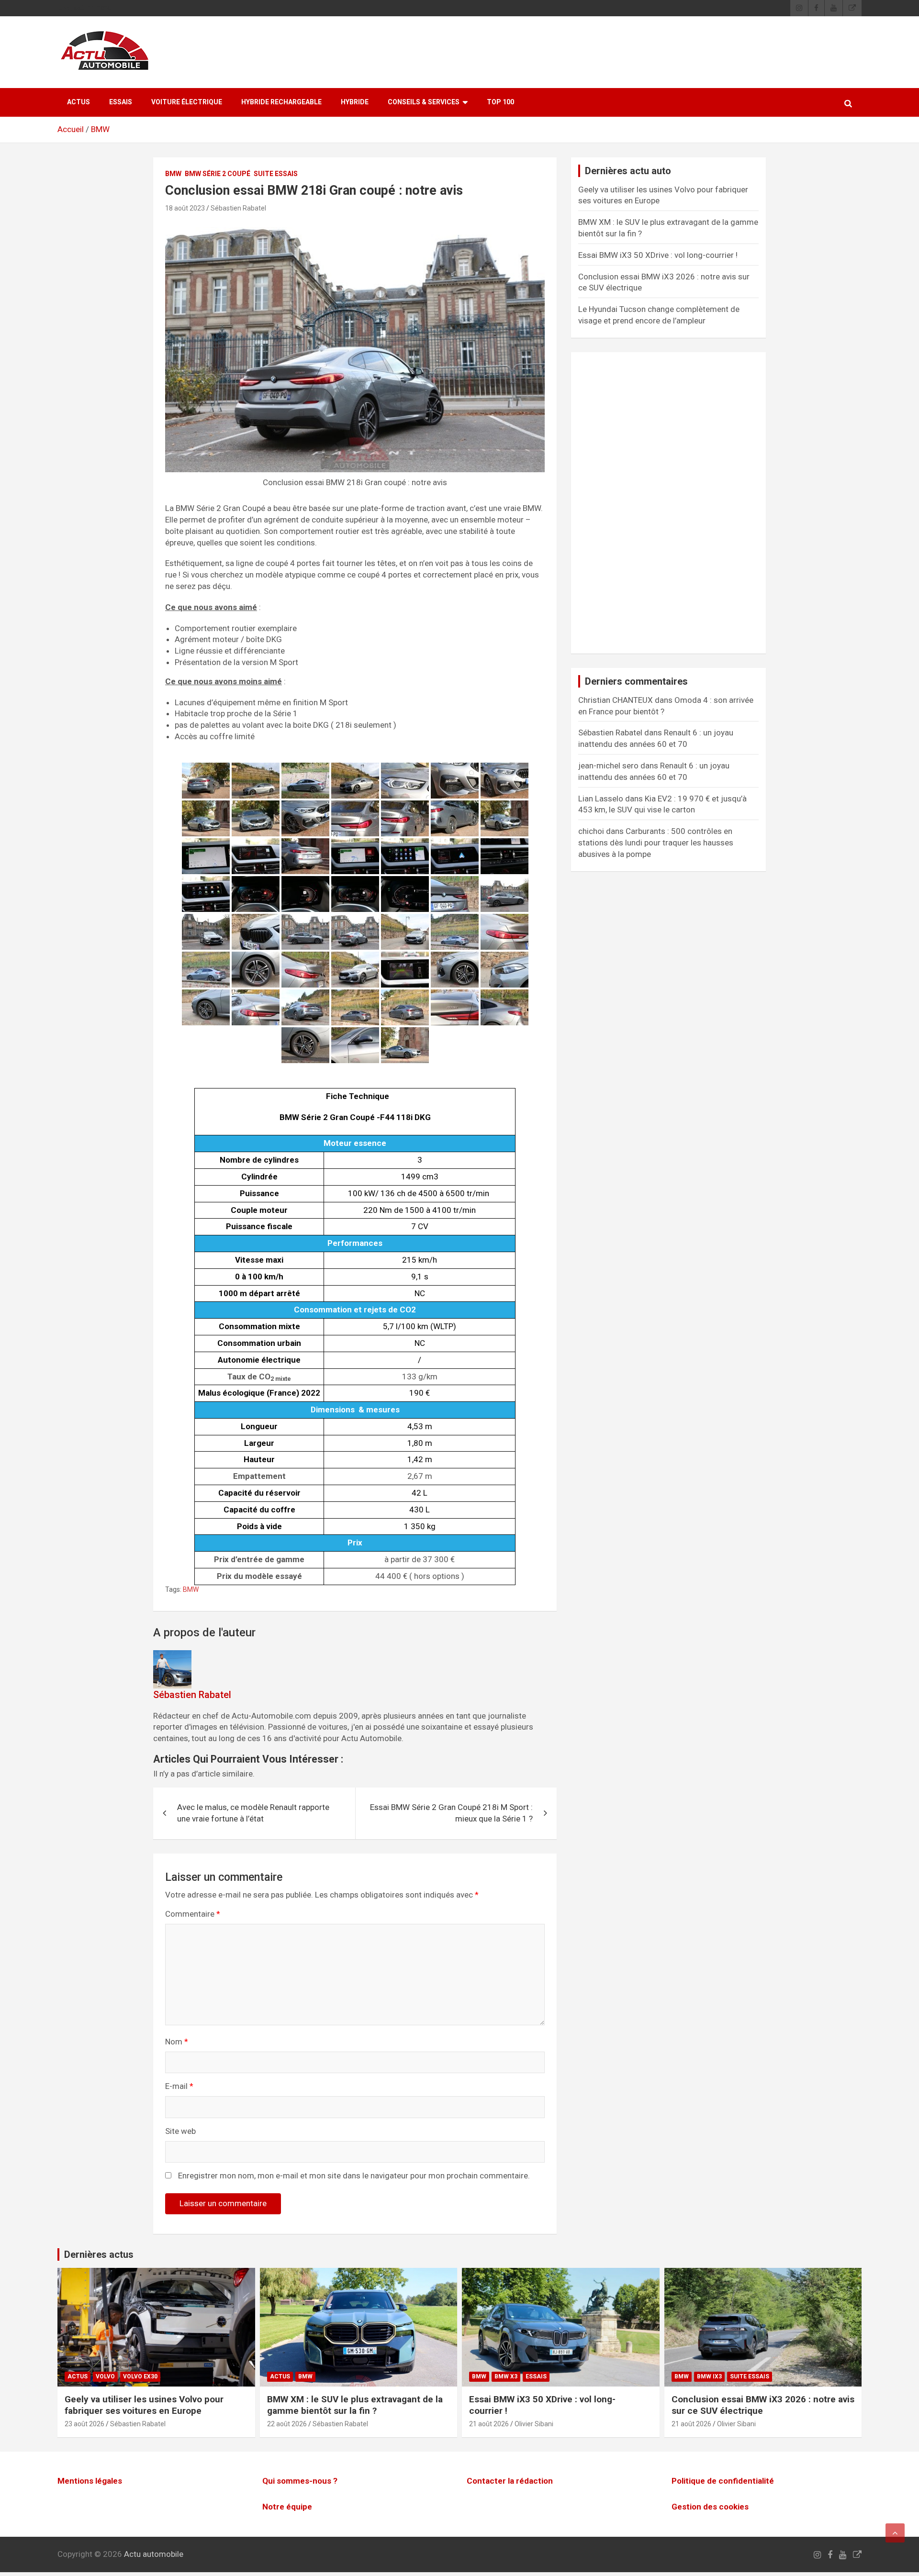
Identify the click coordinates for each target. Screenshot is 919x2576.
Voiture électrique (187, 102)
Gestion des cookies (710, 2507)
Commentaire (193, 1914)
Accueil (71, 129)
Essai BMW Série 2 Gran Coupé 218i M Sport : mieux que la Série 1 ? (451, 1813)
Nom (177, 2042)
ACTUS (78, 102)
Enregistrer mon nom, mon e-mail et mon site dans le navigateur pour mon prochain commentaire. (354, 2176)
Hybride (355, 102)
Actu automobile (154, 2554)
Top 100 (500, 102)
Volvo (105, 2376)
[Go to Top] (895, 2533)
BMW (100, 129)
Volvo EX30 (140, 2376)
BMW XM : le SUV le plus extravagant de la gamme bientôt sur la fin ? (355, 2405)
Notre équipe (287, 2507)
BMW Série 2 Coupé (218, 174)
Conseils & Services (424, 102)
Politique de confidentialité (723, 2481)
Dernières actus (99, 2254)
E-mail (179, 2086)
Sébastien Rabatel (238, 208)
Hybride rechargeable (281, 102)
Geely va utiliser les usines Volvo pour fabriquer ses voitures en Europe (144, 2405)
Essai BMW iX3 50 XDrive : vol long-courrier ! (658, 255)
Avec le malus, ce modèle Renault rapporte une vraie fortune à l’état (253, 1813)
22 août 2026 (287, 2424)
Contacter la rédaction (510, 2481)
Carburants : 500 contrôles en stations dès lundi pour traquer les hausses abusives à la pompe (656, 843)
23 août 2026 (84, 2424)
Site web (180, 2131)
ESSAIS (121, 102)
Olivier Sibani (534, 2424)
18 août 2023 (185, 208)
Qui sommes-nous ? (300, 2481)
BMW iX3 (709, 2376)
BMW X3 (506, 2376)
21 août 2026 (489, 2424)
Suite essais (276, 174)
